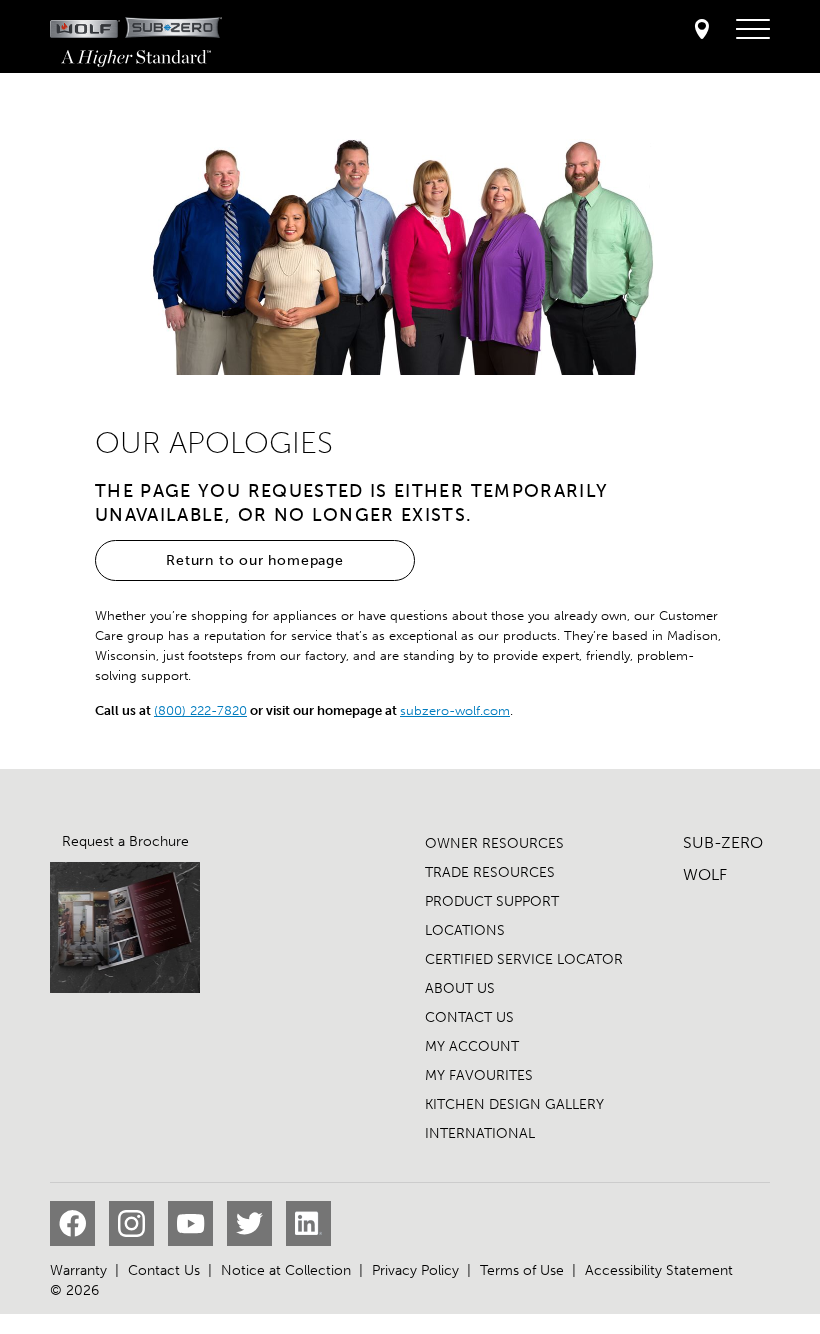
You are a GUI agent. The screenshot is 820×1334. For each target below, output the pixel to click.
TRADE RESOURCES (490, 872)
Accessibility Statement (659, 1270)
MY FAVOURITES (479, 1075)
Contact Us (164, 1270)
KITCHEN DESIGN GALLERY (514, 1104)
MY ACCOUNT (472, 1046)
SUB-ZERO (723, 842)
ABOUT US (460, 988)
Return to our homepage (255, 560)
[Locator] (702, 30)
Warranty (78, 1270)
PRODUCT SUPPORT (492, 901)
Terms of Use (522, 1270)
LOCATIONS (465, 930)
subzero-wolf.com (455, 710)
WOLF (705, 874)
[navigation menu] (753, 30)
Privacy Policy (415, 1270)
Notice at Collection (286, 1270)
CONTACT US (469, 1017)
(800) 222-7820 (200, 710)
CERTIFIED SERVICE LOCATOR (524, 959)
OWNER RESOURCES (494, 843)
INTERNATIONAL (480, 1133)
